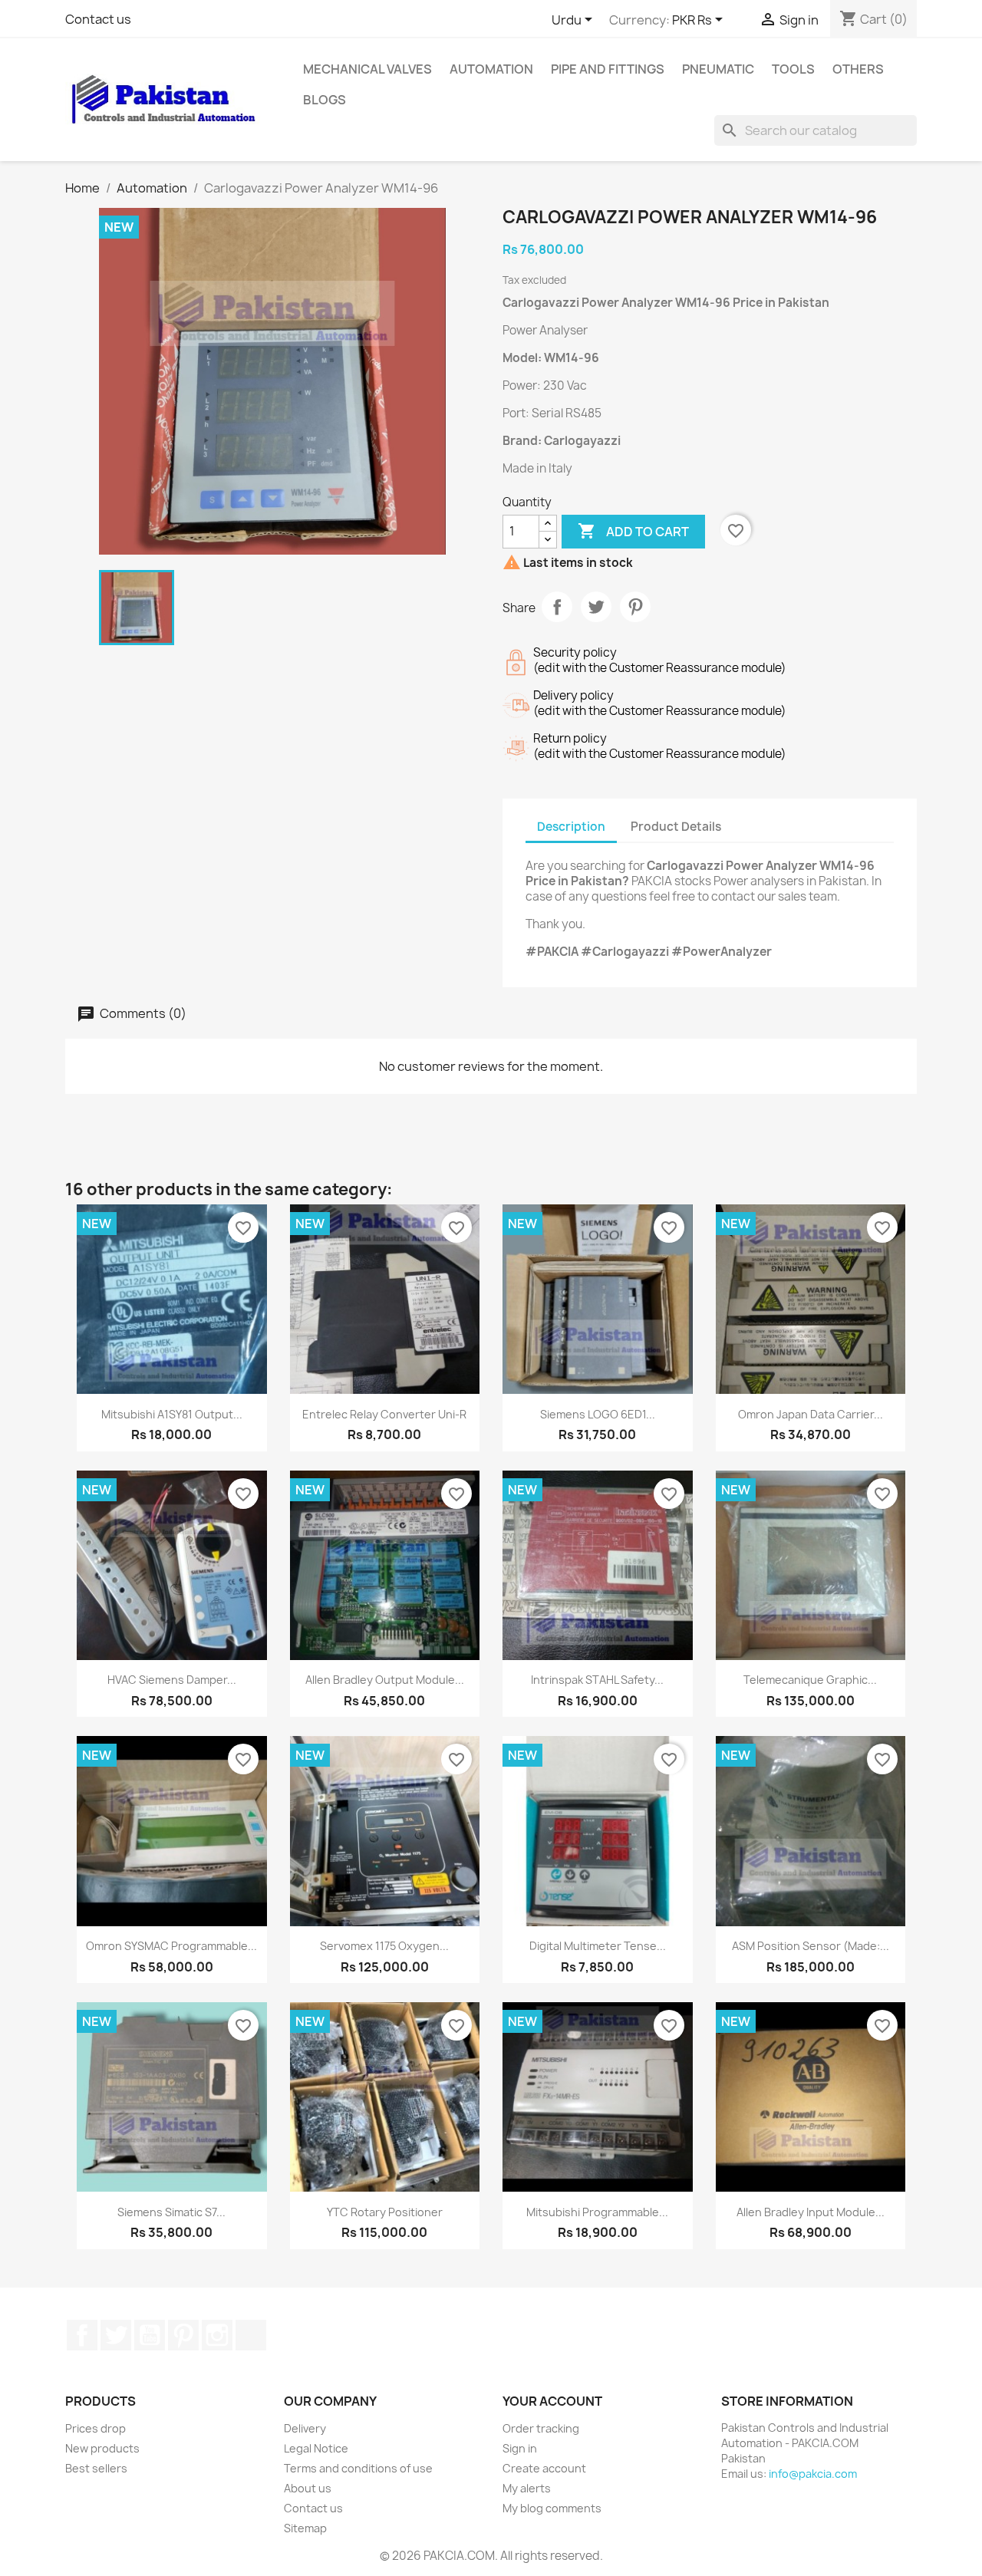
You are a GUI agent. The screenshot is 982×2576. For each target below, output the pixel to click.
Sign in (520, 2448)
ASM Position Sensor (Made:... (811, 1946)
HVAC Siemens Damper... (172, 1680)
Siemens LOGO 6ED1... (598, 1414)
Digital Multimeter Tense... (598, 1946)
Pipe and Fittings (608, 69)
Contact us (98, 19)
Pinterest (635, 607)
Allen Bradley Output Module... (385, 1680)
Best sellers (96, 2468)
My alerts (527, 2488)
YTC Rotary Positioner (385, 2212)
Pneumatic (718, 69)
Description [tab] (571, 827)
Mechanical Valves (367, 69)
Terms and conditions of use (358, 2468)
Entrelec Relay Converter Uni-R (384, 1414)
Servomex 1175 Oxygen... (384, 1946)
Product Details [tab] (676, 827)
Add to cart (633, 531)
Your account (552, 2401)
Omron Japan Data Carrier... (811, 1414)
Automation (491, 69)
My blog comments (552, 2508)
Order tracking (541, 2428)
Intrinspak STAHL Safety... (597, 1680)
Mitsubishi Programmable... (597, 2212)
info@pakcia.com (813, 2474)
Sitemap (305, 2528)
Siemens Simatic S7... (171, 2212)
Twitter (116, 2335)
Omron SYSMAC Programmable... (171, 1946)
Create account (544, 2468)
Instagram (217, 2335)
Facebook (82, 2335)
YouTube (150, 2335)
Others (858, 69)
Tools (793, 69)
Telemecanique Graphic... (810, 1680)
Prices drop (96, 2428)
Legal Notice (316, 2448)
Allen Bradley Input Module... (811, 2212)
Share (557, 607)
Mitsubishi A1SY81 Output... (172, 1414)
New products (102, 2448)
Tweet (596, 607)
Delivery (305, 2428)
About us (308, 2488)
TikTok (251, 2335)
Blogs (325, 100)
